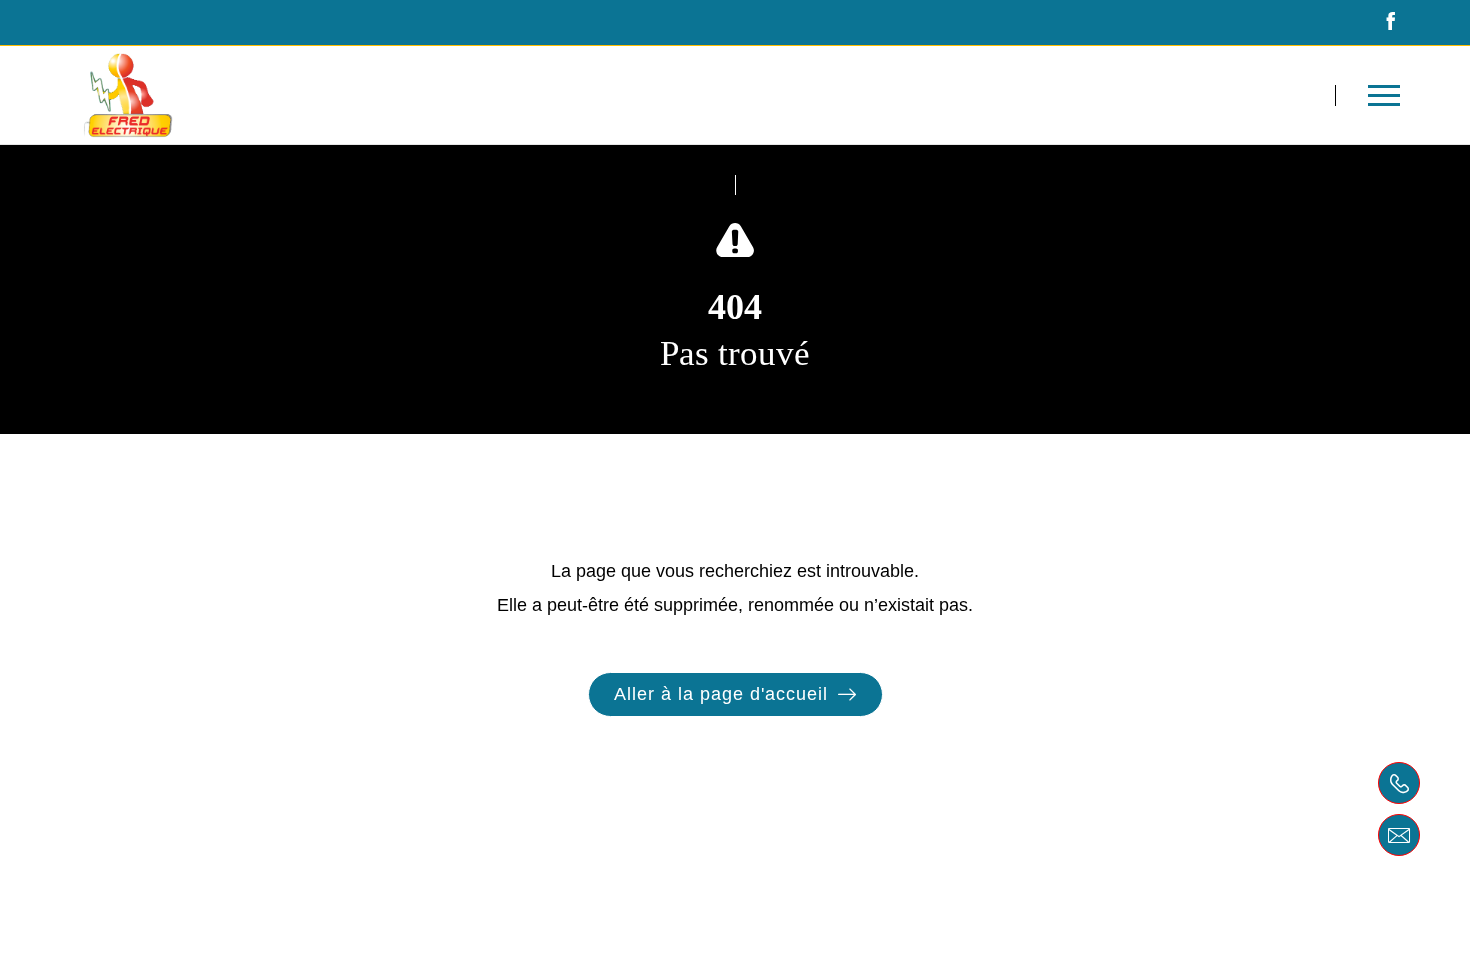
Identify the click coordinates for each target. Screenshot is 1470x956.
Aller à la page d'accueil (721, 694)
